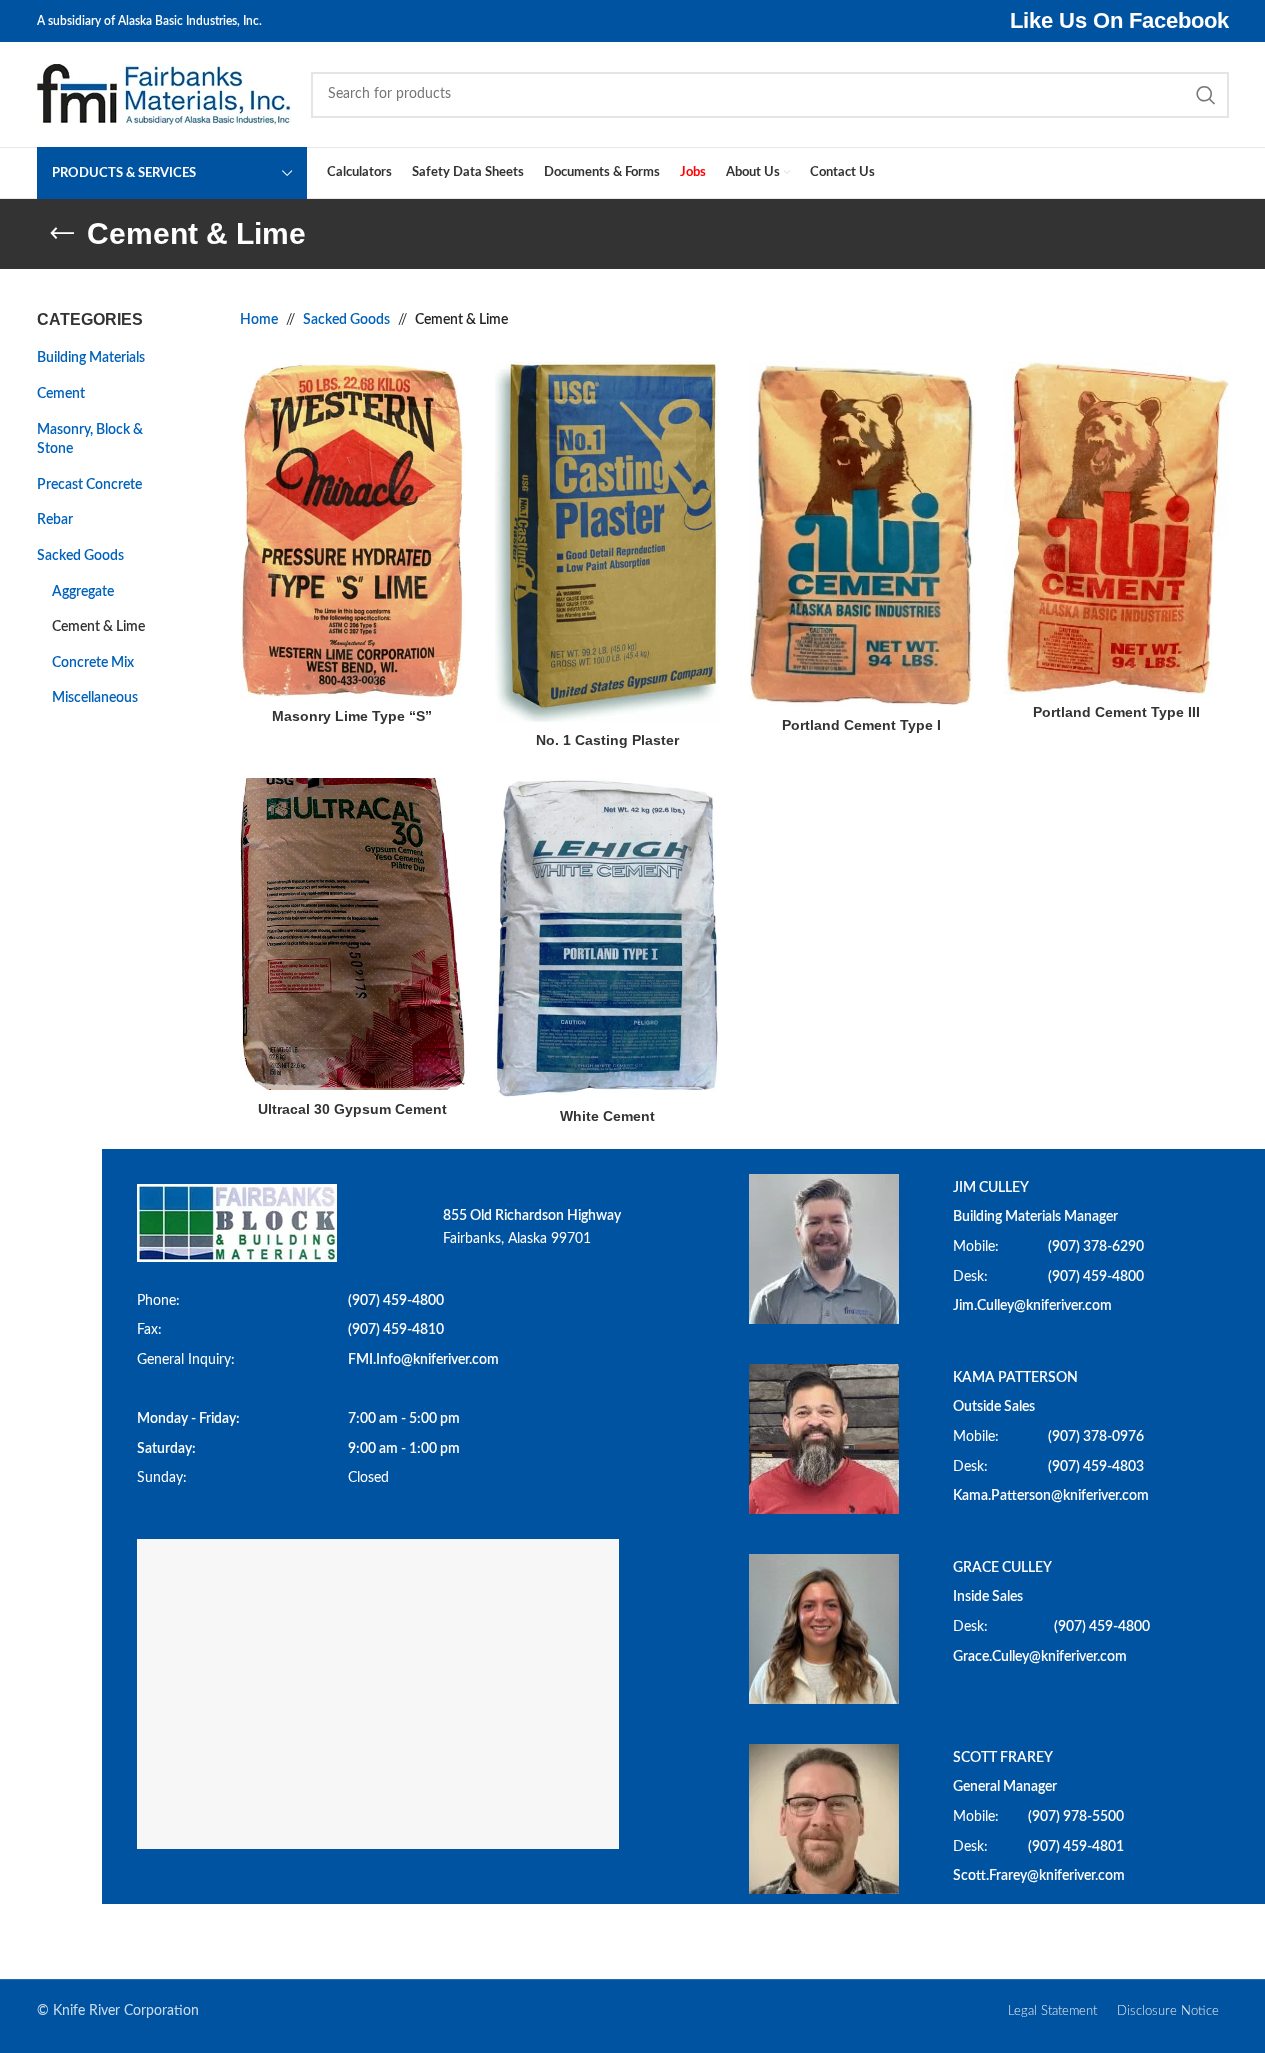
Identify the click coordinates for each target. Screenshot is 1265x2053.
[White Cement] (607, 938)
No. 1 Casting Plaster (607, 740)
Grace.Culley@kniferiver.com (1040, 1657)
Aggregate (83, 592)
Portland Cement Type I (861, 725)
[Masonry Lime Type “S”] (352, 529)
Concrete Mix (93, 663)
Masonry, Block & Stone (90, 440)
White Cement (607, 1116)
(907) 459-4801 (1076, 1847)
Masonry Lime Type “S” (352, 716)
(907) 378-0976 (1096, 1437)
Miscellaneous (95, 698)
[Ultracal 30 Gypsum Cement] (352, 934)
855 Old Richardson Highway (532, 1216)
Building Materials (91, 358)
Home (259, 320)
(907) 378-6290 (1096, 1247)
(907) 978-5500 (1076, 1817)
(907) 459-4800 (396, 1301)
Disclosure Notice (1168, 2011)
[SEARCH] (1206, 95)
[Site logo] (164, 94)
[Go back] (62, 234)
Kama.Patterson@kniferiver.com (1051, 1496)
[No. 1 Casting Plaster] (607, 541)
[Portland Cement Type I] (861, 533)
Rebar (55, 520)
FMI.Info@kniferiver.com (423, 1360)
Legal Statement (1052, 2011)
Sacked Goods (80, 556)
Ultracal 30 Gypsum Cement (352, 1109)
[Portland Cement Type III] (1116, 527)
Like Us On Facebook (1119, 20)
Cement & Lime (98, 627)
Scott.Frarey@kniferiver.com (1039, 1876)
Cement (61, 394)
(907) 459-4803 (1096, 1467)
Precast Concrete (89, 485)
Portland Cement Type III (1116, 712)
